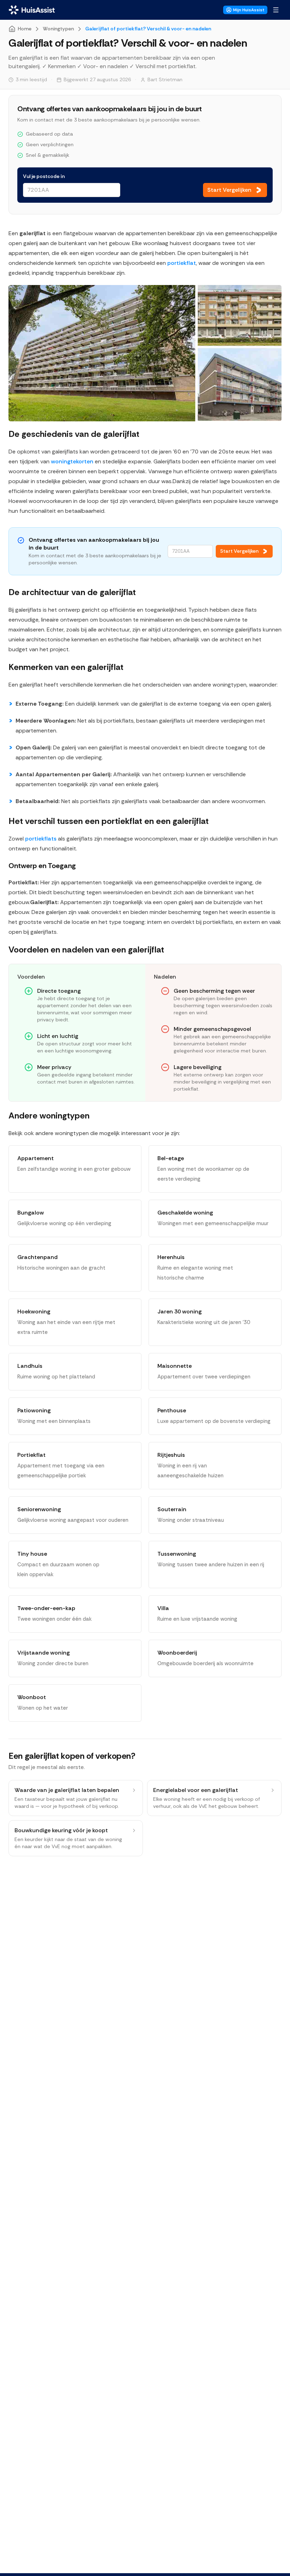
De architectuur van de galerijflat (72, 592)
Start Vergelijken (239, 551)
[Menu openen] (276, 10)
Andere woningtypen (49, 1115)
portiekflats (41, 839)
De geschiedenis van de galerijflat (74, 434)
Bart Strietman (165, 79)
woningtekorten (72, 461)
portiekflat (182, 263)
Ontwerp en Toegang (42, 866)
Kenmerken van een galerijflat (66, 667)
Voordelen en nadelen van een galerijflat (86, 949)
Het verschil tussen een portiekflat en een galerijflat (109, 821)
